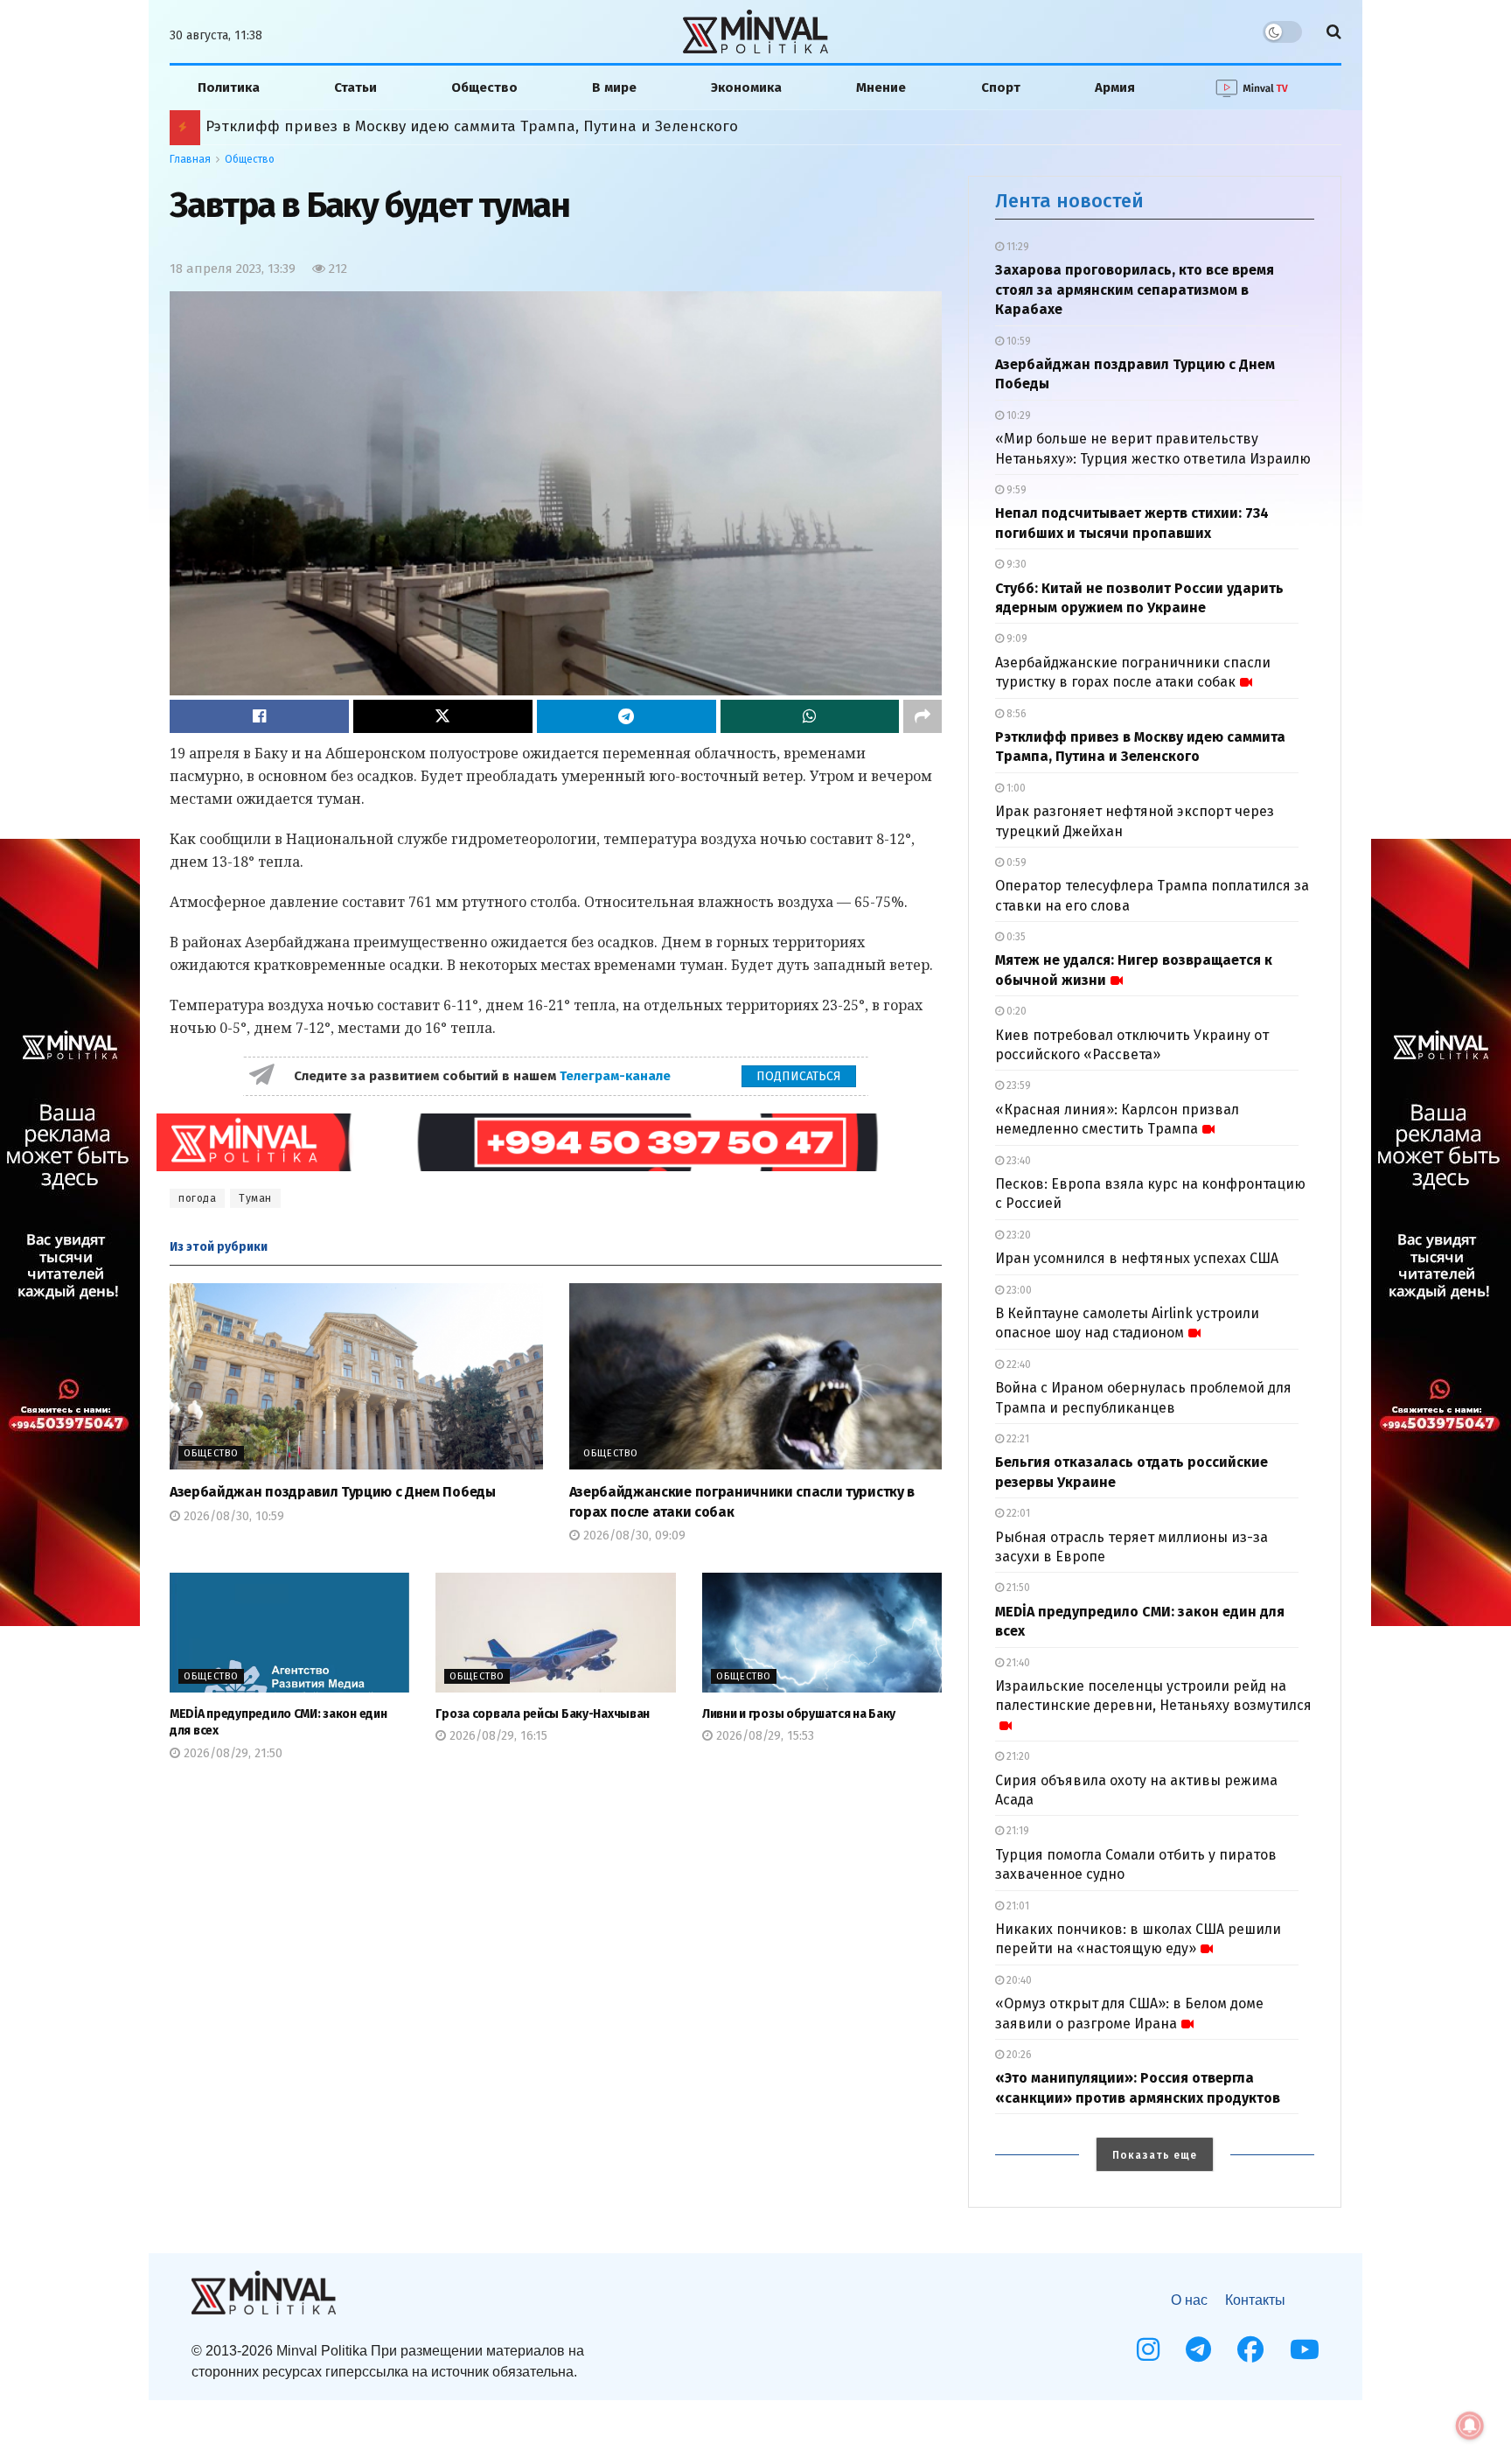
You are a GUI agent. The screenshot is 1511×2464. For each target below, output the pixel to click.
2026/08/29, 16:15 (497, 1736)
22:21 (1017, 1439)
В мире (614, 87)
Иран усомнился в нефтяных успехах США (1137, 1258)
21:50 (1017, 1588)
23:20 (1017, 1235)
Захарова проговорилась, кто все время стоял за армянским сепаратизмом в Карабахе (1135, 290)
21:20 (1017, 1756)
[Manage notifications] (1470, 2426)
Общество (484, 87)
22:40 (1017, 1365)
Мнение (881, 87)
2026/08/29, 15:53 (763, 1736)
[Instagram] (1148, 2349)
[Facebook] (1250, 2349)
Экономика (746, 87)
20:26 (1018, 2055)
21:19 (1017, 1831)
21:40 (1017, 1663)
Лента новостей (1069, 201)
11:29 (1017, 247)
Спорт (1001, 87)
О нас (1189, 2300)
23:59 (1017, 1085)
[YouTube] (1305, 2349)
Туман (255, 1198)
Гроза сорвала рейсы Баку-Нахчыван (543, 1714)
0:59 (1015, 862)
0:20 (1015, 1011)
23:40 (1017, 1161)
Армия (1115, 87)
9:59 (1015, 490)
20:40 (1018, 1980)
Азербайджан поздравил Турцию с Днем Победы (333, 1492)
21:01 (1017, 1906)
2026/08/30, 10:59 (232, 1516)
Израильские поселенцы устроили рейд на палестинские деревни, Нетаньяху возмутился (1153, 1696)
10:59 (1017, 341)
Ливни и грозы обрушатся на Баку (799, 1714)
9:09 (1016, 639)
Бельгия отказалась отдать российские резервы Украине (416, 126)
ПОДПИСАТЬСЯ (799, 1076)
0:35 (1015, 937)
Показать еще (1155, 2155)
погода (197, 1198)
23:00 (1018, 1290)
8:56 (1015, 714)
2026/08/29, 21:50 (231, 1753)
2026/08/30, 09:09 (633, 1536)
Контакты (1255, 2300)
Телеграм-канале (617, 1076)
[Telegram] (1198, 2349)
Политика (229, 87)
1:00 (1015, 788)
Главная (190, 159)
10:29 (1017, 415)
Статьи (355, 87)
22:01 (1017, 1513)
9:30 (1015, 564)
